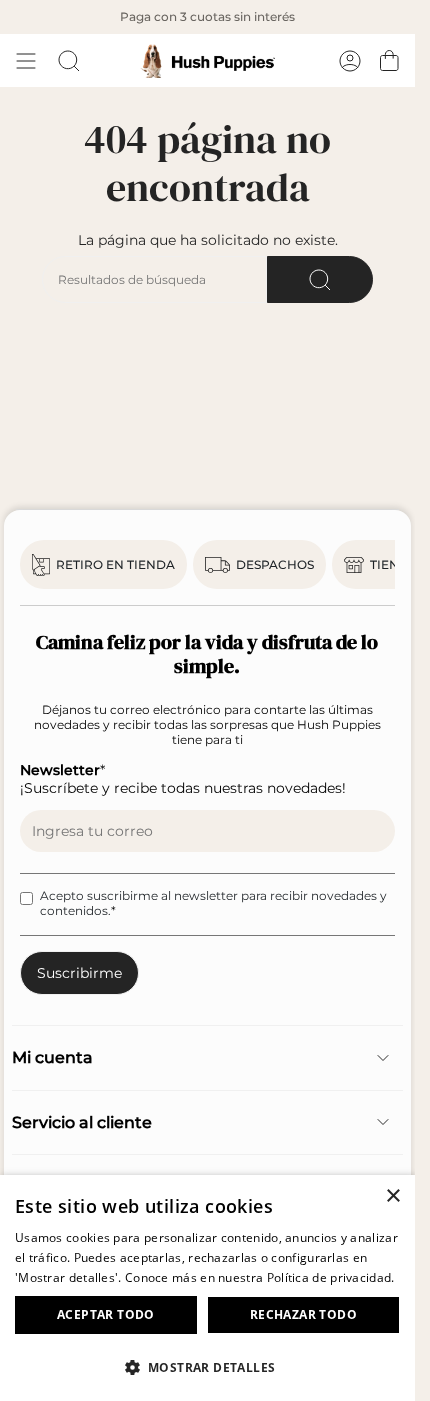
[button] (207, 1366)
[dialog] (207, 1288)
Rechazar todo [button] (303, 1314)
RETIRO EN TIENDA (115, 564)
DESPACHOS (275, 564)
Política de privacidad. (331, 1277)
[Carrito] (389, 61)
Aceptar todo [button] (106, 1314)
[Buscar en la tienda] (320, 279)
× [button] (392, 1196)
